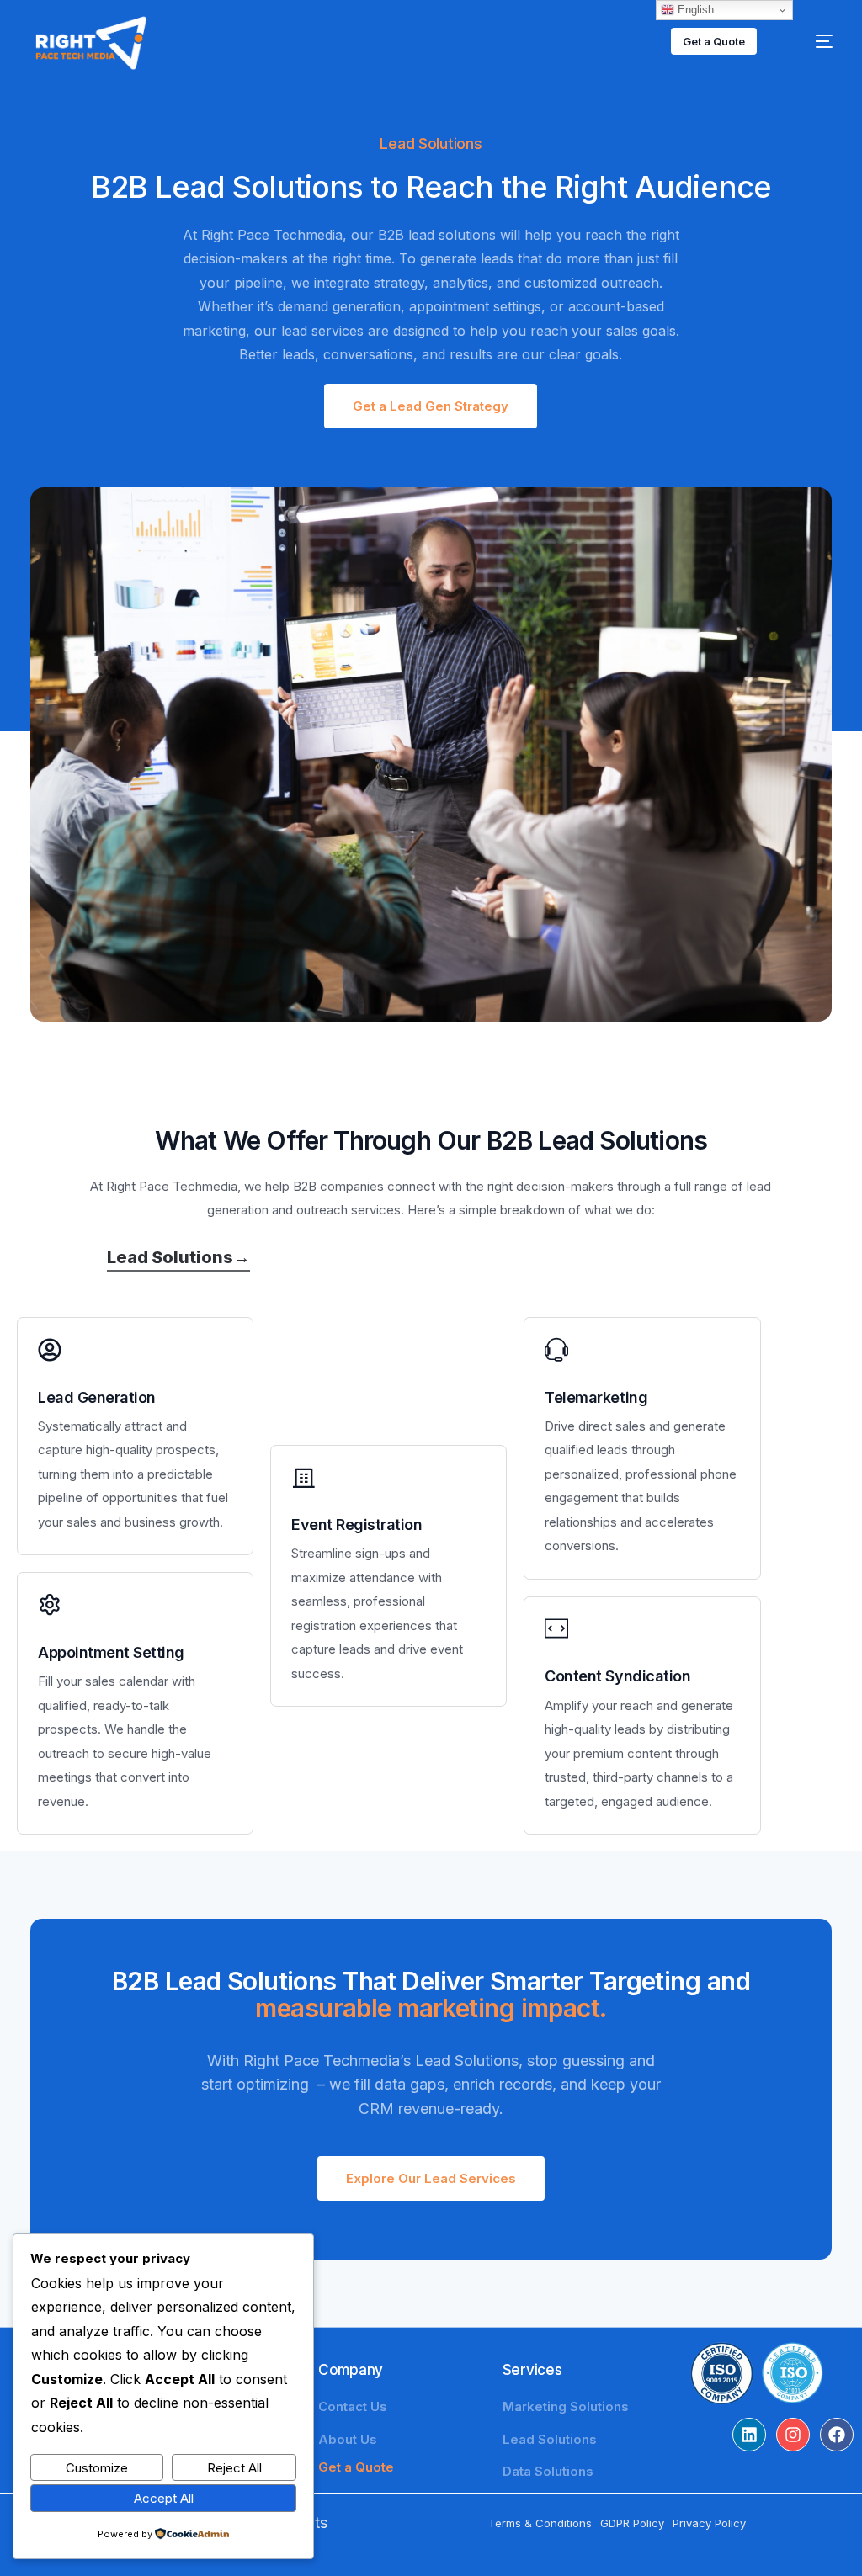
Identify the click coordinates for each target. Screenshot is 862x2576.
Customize (97, 2468)
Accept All (164, 2498)
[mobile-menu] (810, 41)
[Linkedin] (749, 2435)
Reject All (234, 2468)
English (694, 10)
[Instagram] (793, 2435)
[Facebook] (837, 2435)
